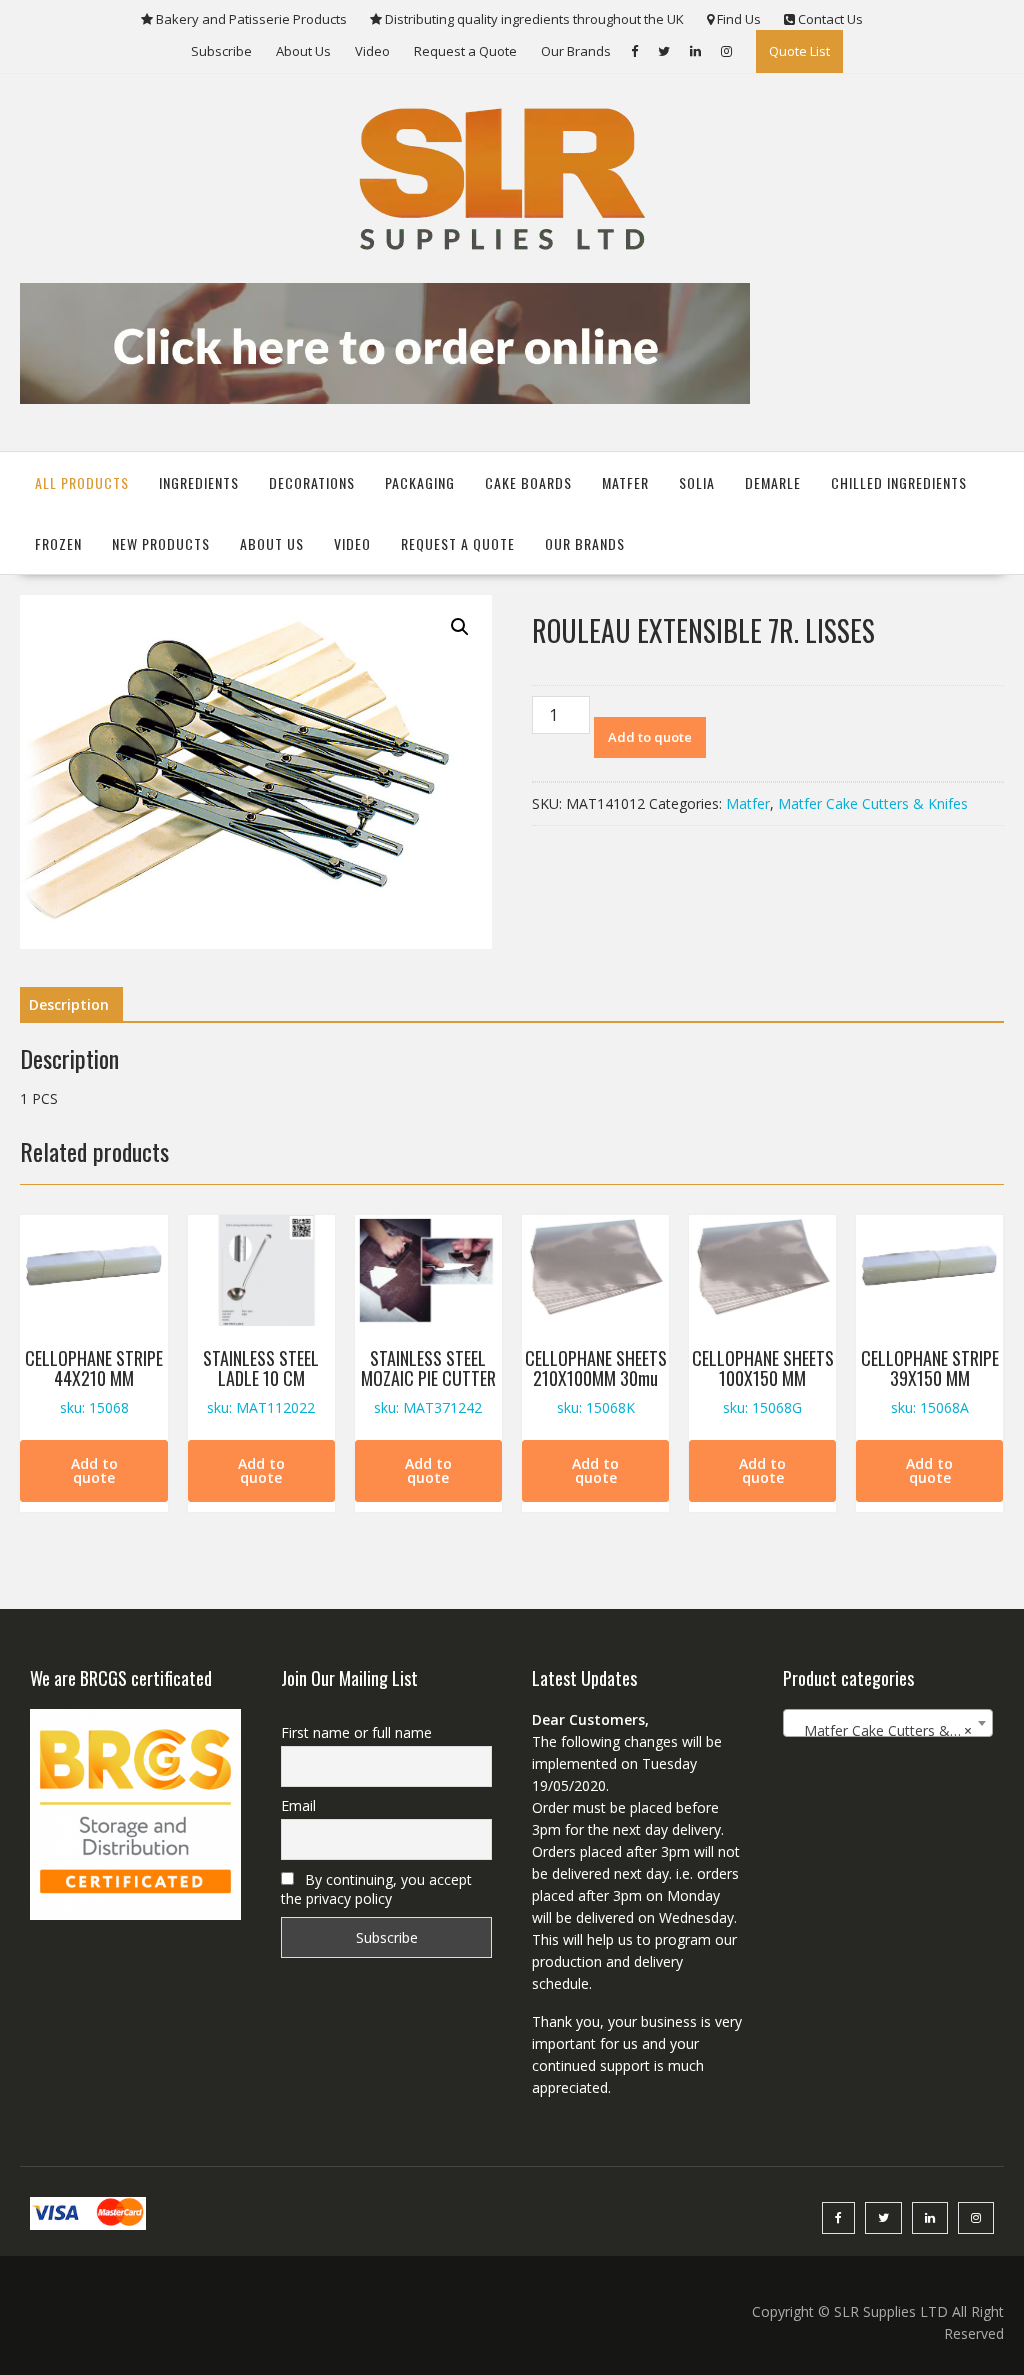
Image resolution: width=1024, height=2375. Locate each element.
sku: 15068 (94, 1381)
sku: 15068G (763, 1381)
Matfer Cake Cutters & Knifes (873, 803)
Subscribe (221, 51)
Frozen (58, 543)
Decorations (312, 482)
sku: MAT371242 (428, 1381)
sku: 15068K (596, 1381)
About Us (303, 51)
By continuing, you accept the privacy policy (376, 1889)
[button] (460, 627)
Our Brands (576, 51)
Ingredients (199, 482)
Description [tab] (69, 1004)
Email (298, 1805)
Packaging (420, 482)
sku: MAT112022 (261, 1381)
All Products (82, 482)
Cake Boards (528, 482)
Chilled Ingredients (899, 482)
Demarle (773, 482)
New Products (161, 543)
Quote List (799, 51)
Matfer (625, 482)
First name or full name (356, 1732)
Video (372, 51)
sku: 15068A (930, 1381)
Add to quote (650, 737)
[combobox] (888, 1723)
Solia (697, 482)
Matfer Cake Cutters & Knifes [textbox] (892, 1730)
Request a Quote (465, 51)
